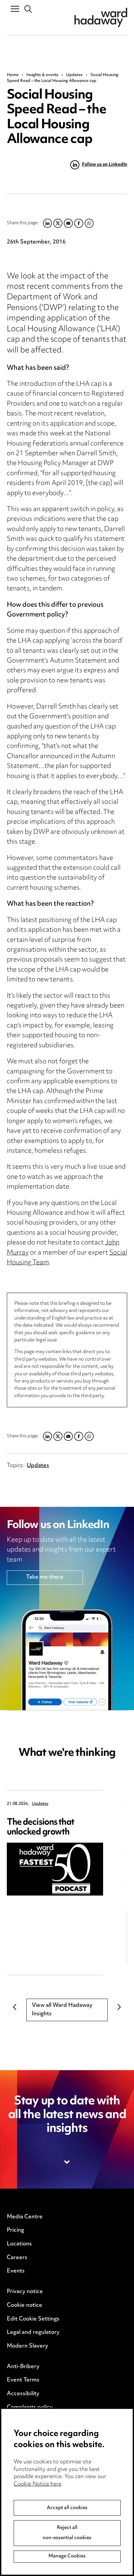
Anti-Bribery (23, 2367)
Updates (74, 75)
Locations (19, 2244)
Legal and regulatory (33, 2333)
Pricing (15, 2230)
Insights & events (42, 75)
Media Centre (25, 2217)
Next (119, 2007)
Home (13, 75)
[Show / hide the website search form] (28, 9)
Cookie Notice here (38, 2484)
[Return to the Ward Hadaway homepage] (101, 17)
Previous (15, 2007)
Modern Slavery (27, 2346)
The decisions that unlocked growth (40, 1827)
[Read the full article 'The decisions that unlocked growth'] (55, 1869)
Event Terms (23, 2380)
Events (16, 2271)
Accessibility (23, 2394)
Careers (17, 2258)
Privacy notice (25, 2292)
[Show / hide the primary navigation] (15, 8)
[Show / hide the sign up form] (67, 2162)
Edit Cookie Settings (33, 2319)
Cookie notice (25, 2305)
